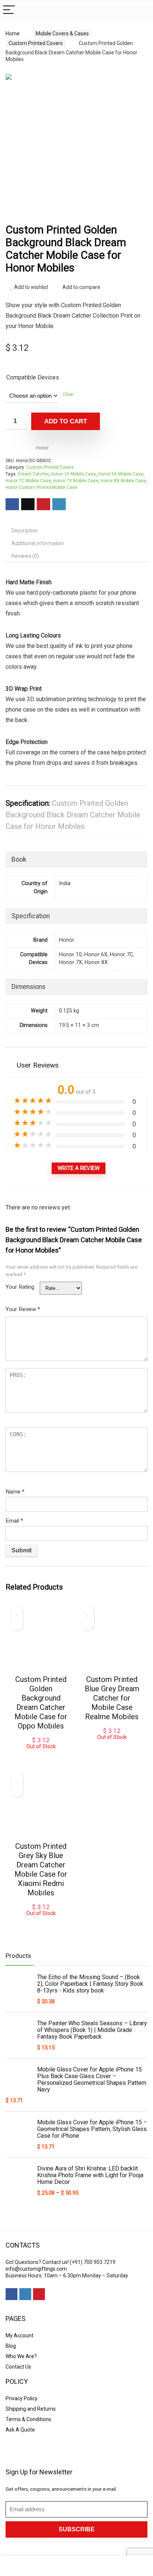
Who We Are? (21, 2356)
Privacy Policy (22, 2398)
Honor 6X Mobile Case (121, 474)
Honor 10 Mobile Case (73, 474)
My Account (19, 2335)
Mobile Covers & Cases (62, 34)
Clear (68, 394)
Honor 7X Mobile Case (76, 481)
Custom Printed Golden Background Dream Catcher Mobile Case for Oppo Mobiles (41, 1703)
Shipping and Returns (31, 2409)
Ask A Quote (20, 2430)
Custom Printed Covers (36, 43)
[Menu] (9, 10)
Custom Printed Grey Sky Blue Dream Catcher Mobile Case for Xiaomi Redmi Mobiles (41, 1869)
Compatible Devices (33, 377)
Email (14, 1521)
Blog (11, 2346)
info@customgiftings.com (36, 2269)
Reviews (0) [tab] (25, 556)
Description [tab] (25, 531)
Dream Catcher (33, 474)
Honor (42, 448)
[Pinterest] (39, 2294)
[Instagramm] (25, 2294)
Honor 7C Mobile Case (28, 481)
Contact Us (18, 2367)
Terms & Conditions (28, 2419)
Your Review (23, 1309)
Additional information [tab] (38, 543)
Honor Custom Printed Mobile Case (41, 487)
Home (13, 34)
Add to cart (66, 421)
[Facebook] (12, 2294)
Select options (41, 1757)
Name (15, 1492)
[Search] (141, 10)
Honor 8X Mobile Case (123, 481)
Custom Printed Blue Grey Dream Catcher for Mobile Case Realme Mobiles (112, 1698)
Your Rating (20, 1287)
